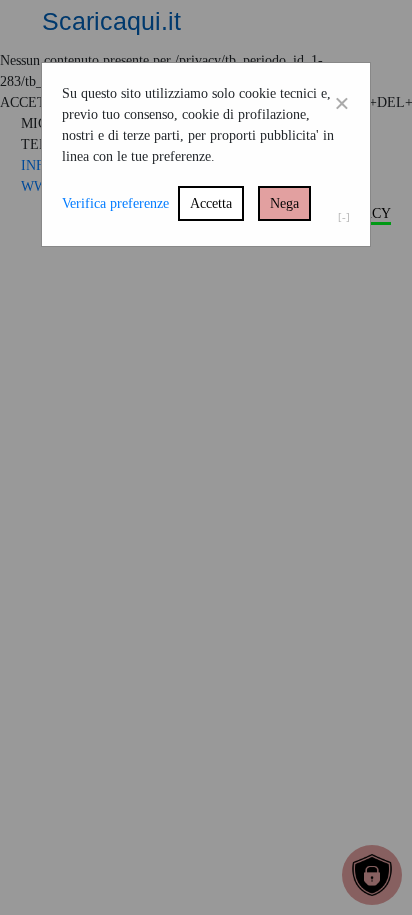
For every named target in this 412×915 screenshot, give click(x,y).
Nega (284, 203)
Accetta (211, 203)
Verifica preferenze (115, 203)
